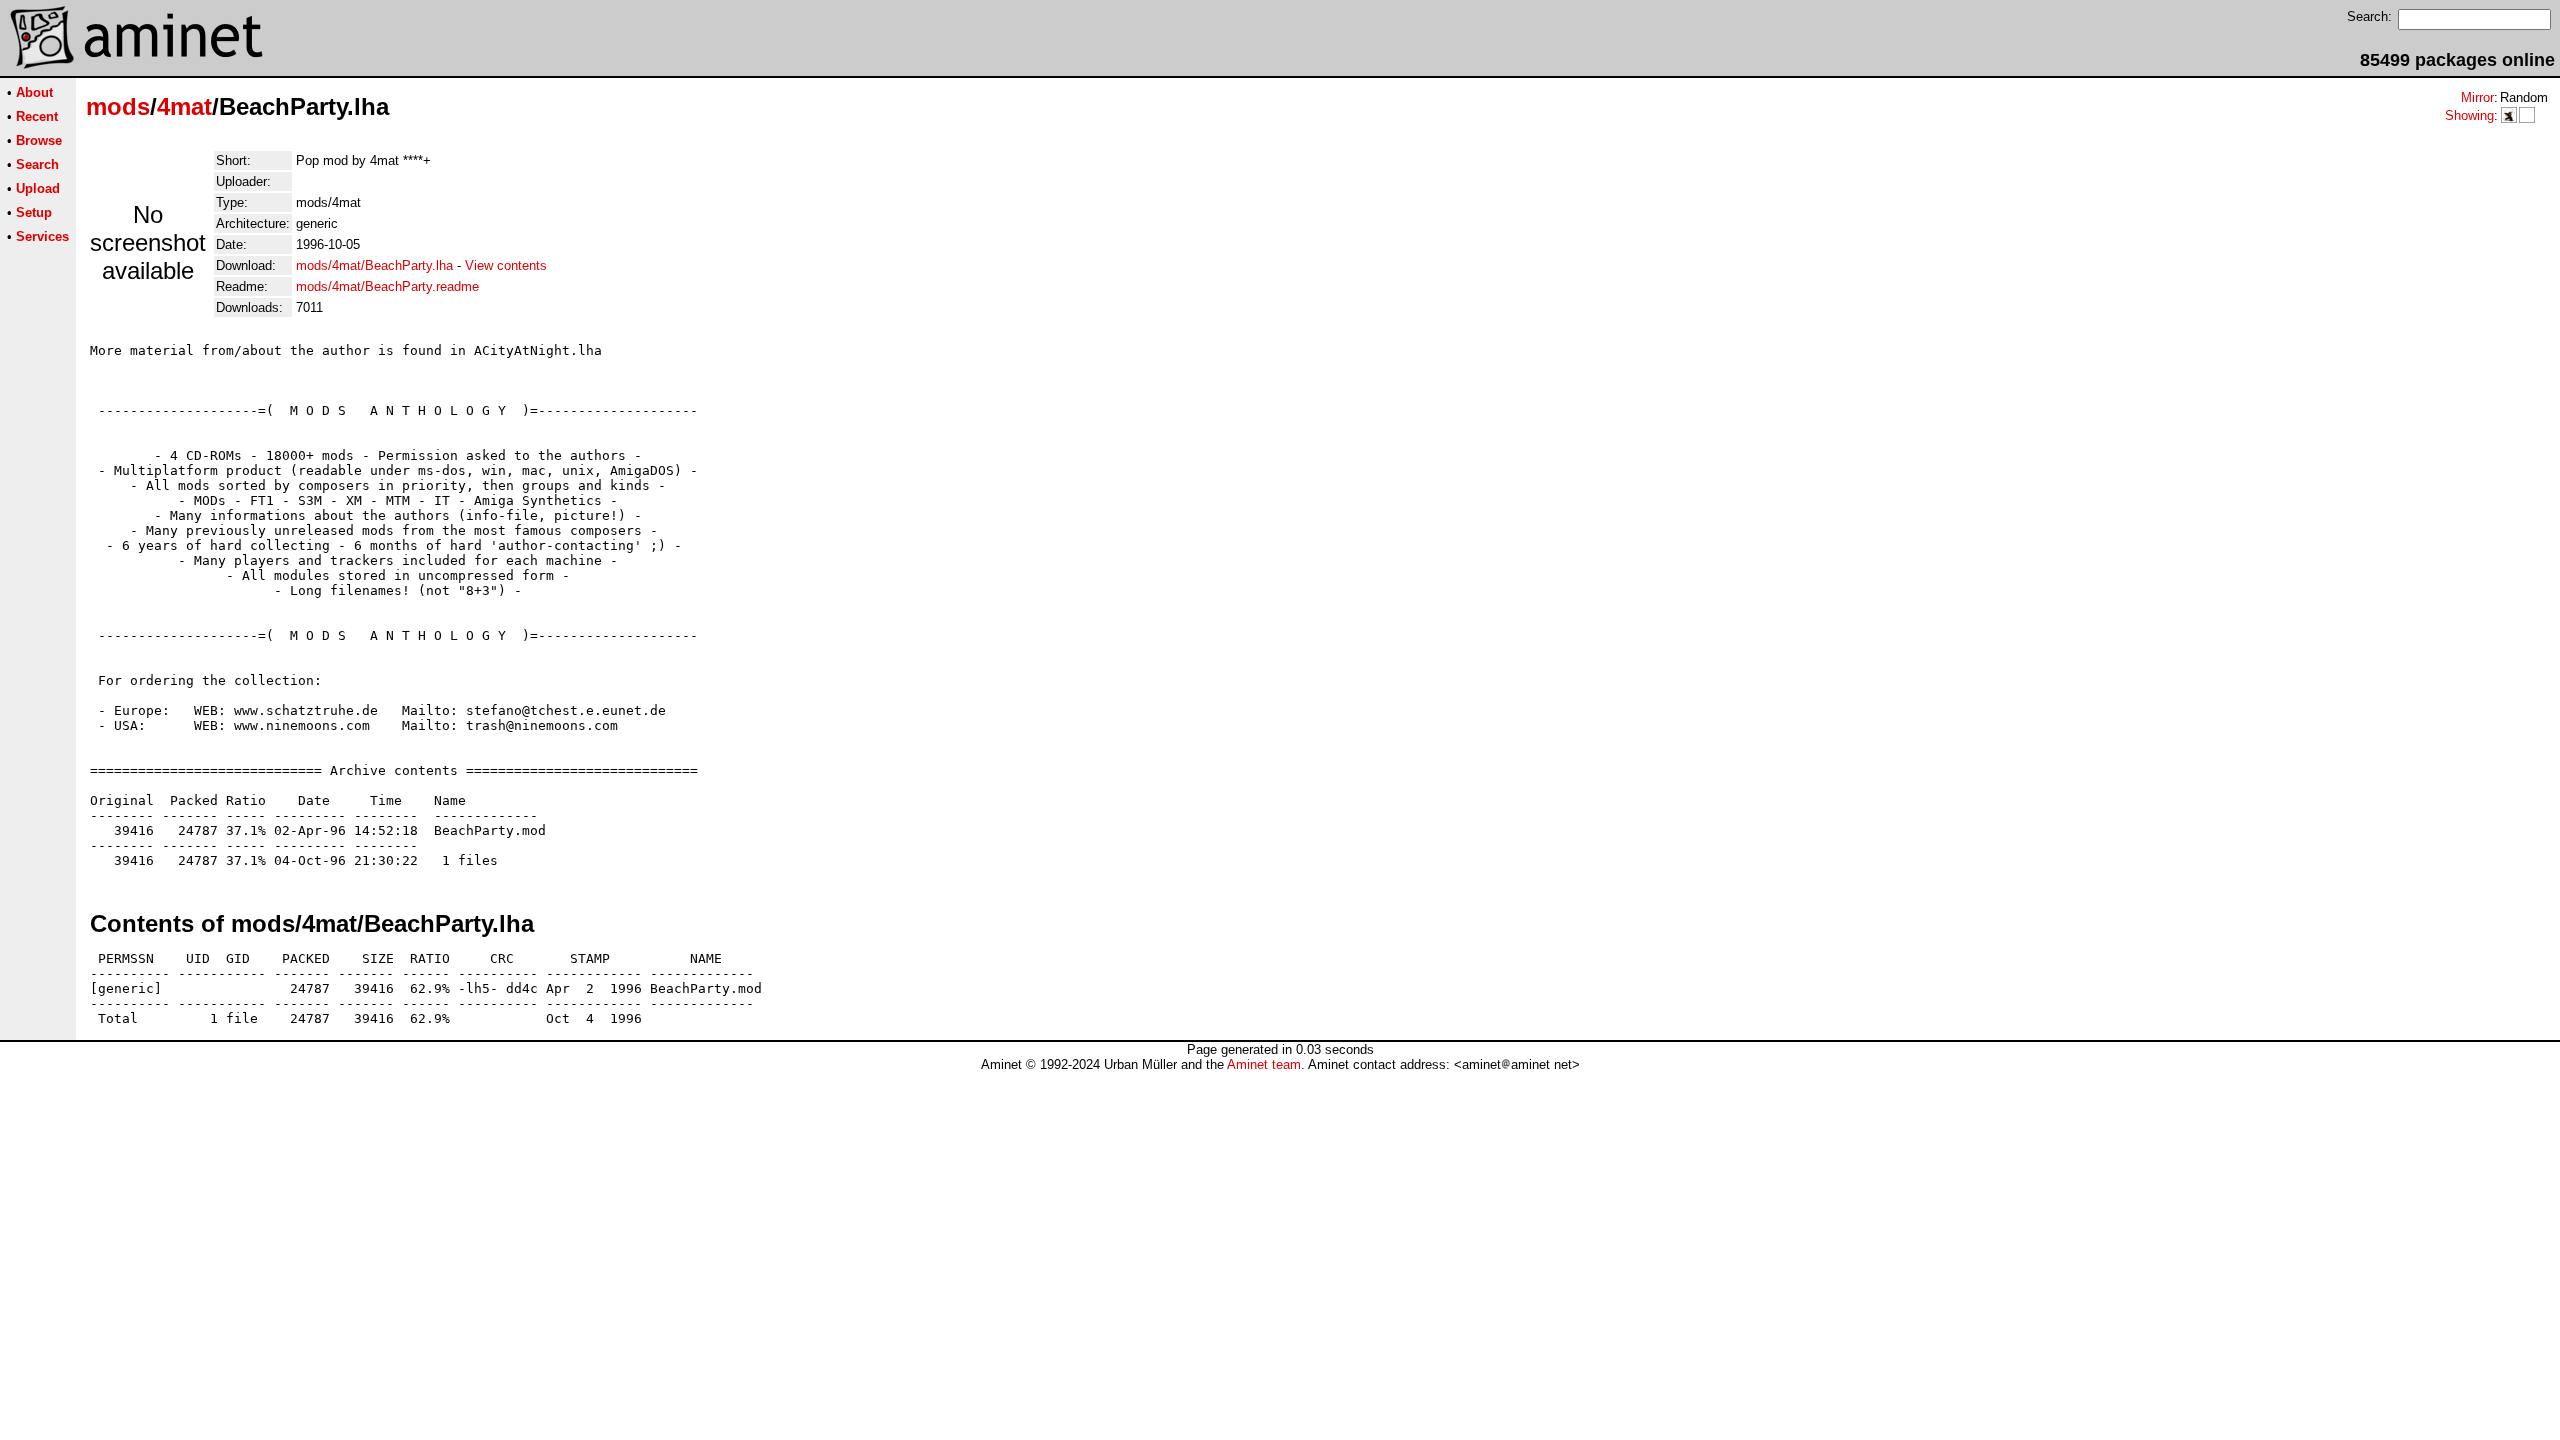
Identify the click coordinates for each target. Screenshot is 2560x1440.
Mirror (2477, 97)
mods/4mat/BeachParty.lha (374, 265)
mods (118, 106)
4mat (184, 106)
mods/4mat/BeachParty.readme (387, 286)
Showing (2469, 115)
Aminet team (1264, 1064)
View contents (506, 265)
